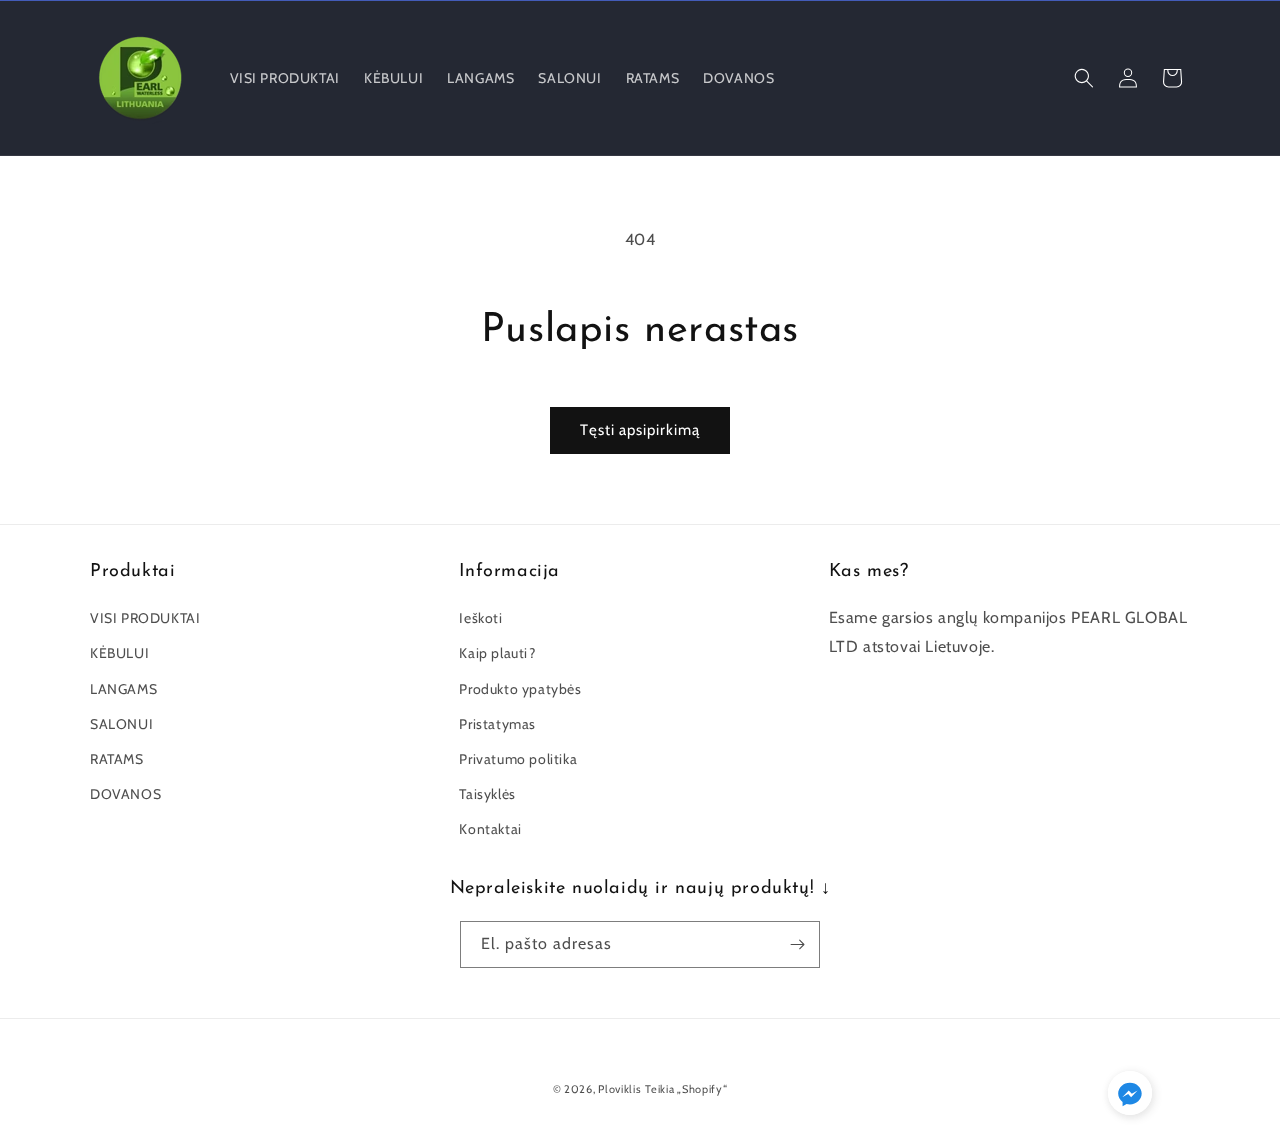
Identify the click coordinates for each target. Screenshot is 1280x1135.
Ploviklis (619, 1089)
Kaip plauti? (497, 653)
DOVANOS (125, 794)
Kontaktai (490, 829)
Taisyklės (487, 794)
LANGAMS (123, 689)
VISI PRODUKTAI (145, 618)
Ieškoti (480, 618)
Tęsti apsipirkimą (640, 430)
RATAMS (117, 759)
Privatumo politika (518, 759)
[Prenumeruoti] (797, 944)
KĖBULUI (119, 653)
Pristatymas (497, 724)
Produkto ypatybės (520, 689)
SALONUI (121, 724)
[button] (1084, 78)
